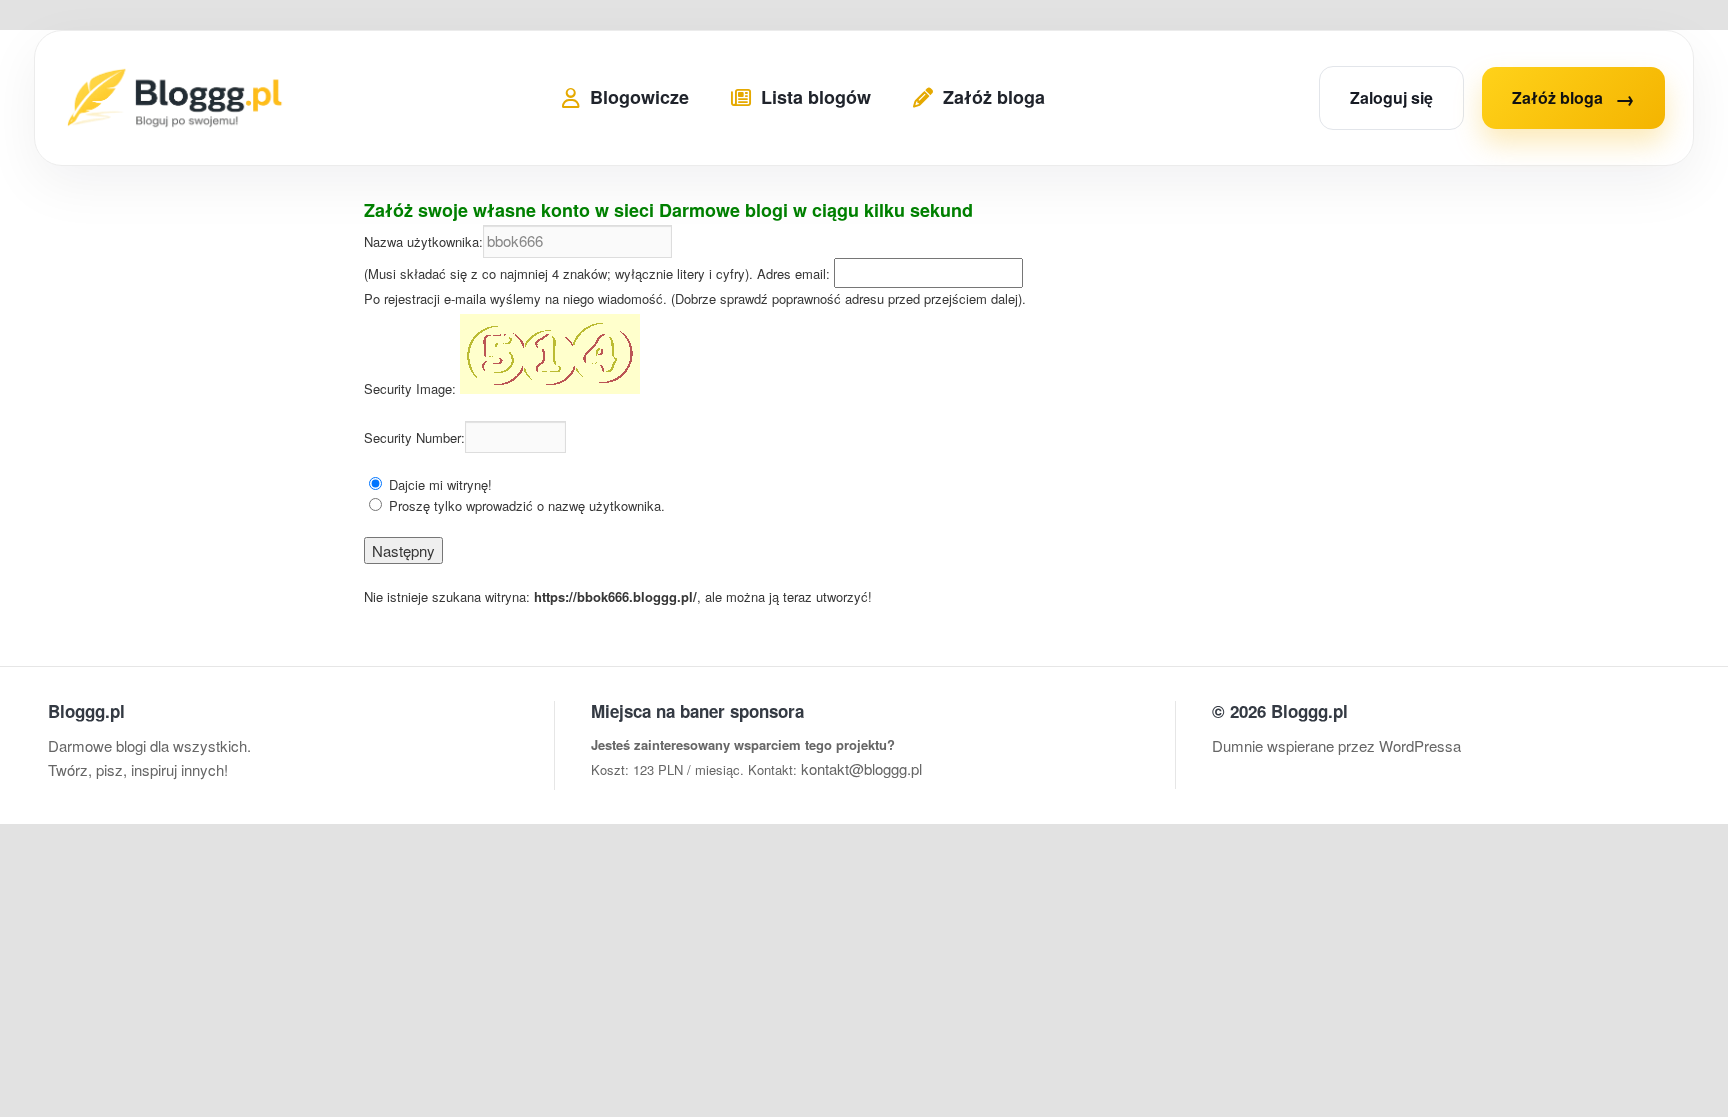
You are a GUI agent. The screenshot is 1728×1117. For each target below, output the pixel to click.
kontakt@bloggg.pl (861, 768)
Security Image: (410, 388)
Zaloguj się (1391, 97)
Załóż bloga (1573, 97)
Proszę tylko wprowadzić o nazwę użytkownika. (527, 505)
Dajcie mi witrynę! (440, 484)
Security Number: (414, 437)
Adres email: (793, 273)
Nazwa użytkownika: (423, 241)
